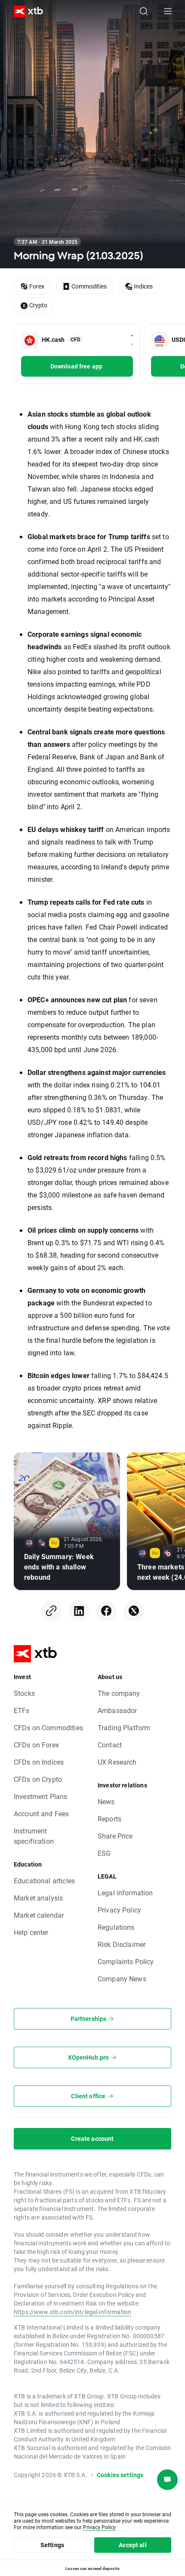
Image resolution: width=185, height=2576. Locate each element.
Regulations (116, 1927)
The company (119, 1693)
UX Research (117, 1762)
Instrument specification (34, 1836)
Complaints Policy (126, 1961)
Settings (52, 2545)
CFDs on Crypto (38, 1779)
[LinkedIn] (79, 1611)
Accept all (133, 2545)
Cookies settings (120, 2475)
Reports (109, 1819)
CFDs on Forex (36, 1745)
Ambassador (117, 1710)
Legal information (125, 1893)
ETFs (22, 1710)
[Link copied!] (51, 1611)
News (106, 1801)
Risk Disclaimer (122, 1944)
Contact (110, 1745)
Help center (31, 1932)
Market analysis (38, 1898)
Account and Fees (41, 1813)
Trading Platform (124, 1727)
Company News (122, 1979)
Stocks (24, 1693)
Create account (92, 2138)
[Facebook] (106, 1611)
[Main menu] (168, 11)
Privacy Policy (119, 1910)
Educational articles (44, 1881)
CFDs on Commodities (48, 1727)
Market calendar (39, 1915)
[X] (134, 1611)
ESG (104, 1853)
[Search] (144, 11)
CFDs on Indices (39, 1762)
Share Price (115, 1836)
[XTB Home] (25, 11)
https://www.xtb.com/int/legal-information (72, 2312)
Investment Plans (40, 1796)
